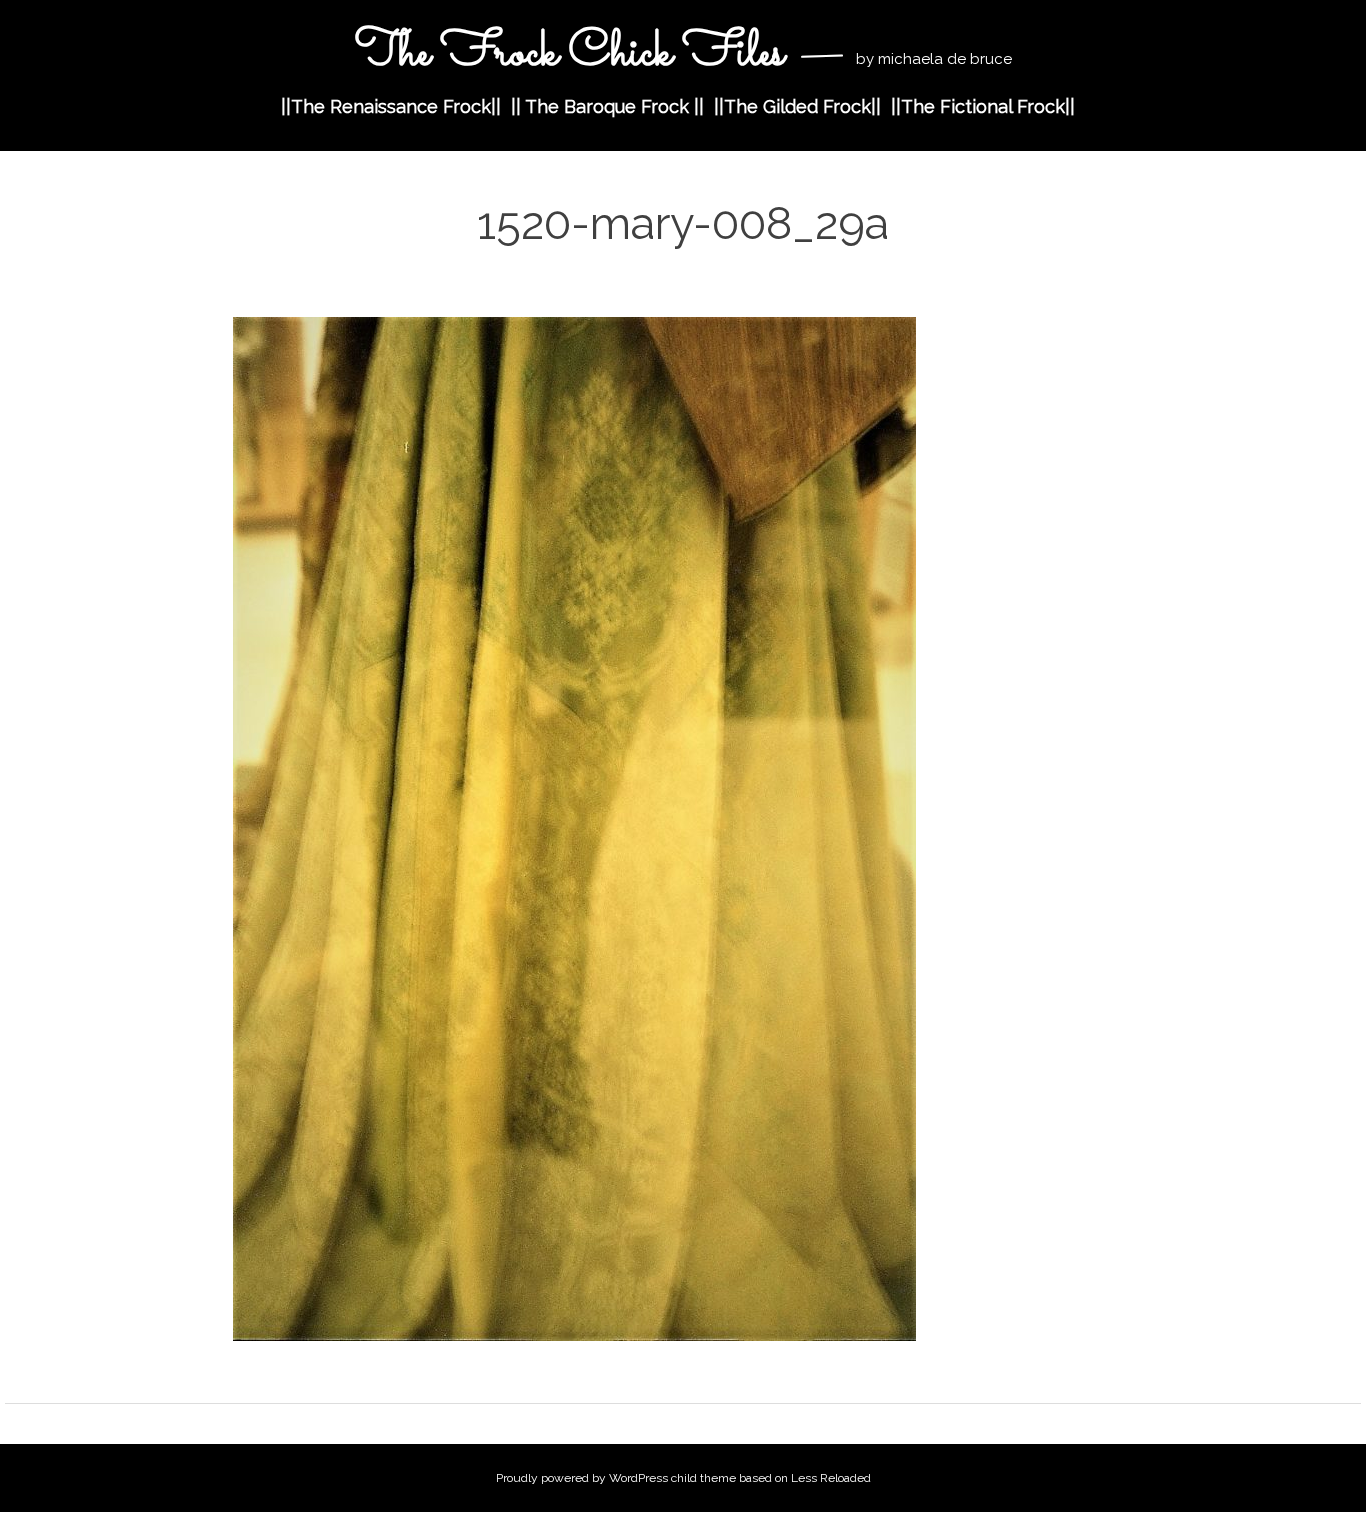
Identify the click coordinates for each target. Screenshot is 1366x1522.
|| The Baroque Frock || (607, 106)
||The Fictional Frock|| (983, 106)
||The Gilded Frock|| (797, 106)
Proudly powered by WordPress (582, 1478)
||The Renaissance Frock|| (391, 106)
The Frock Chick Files (575, 53)
